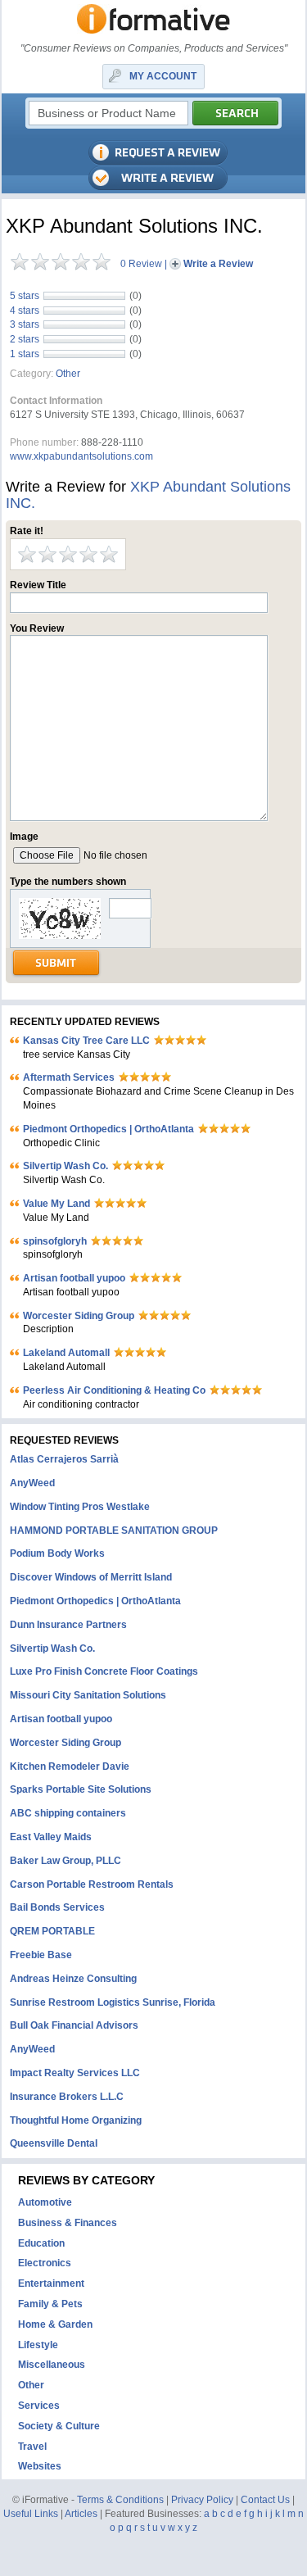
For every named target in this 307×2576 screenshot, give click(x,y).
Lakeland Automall (66, 1353)
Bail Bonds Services (57, 1907)
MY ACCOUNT (163, 76)
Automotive (45, 2202)
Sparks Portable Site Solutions (81, 1789)
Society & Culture (59, 2426)
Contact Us (265, 2500)
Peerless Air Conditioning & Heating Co (114, 1390)
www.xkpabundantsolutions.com (81, 456)
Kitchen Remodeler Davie (70, 1766)
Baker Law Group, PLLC (65, 1861)
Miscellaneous (52, 2365)
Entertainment (51, 2283)
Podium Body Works (57, 1553)
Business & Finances (68, 2223)
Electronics (45, 2263)
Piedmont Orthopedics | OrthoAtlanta (108, 1129)
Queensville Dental (54, 2143)
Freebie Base (41, 1955)
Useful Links (31, 2514)
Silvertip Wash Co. (65, 1166)
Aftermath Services (69, 1077)
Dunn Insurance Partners (68, 1625)
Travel (32, 2447)
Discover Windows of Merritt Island (91, 1577)
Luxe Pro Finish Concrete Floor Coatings (104, 1671)
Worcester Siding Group (79, 1316)
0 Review (141, 264)
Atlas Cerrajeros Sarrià (64, 1459)
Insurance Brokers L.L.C (67, 2097)
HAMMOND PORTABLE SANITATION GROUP (114, 1531)
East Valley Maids (51, 1837)
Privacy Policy (202, 2500)
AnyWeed (32, 1483)
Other (68, 374)
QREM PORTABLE (52, 1931)
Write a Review (218, 264)
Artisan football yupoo (74, 1278)
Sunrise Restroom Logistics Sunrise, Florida (113, 2002)
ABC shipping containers (68, 1813)
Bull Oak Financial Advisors (74, 2025)
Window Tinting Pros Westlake (80, 1507)
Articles (81, 2514)
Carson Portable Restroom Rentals (92, 1884)
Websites (40, 2466)
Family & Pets (50, 2304)
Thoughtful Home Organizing (76, 2120)
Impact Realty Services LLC (75, 2073)
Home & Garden (55, 2324)
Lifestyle (38, 2345)
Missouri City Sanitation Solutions (88, 1695)
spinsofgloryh (55, 1241)
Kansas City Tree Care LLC (86, 1041)
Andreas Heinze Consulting (73, 1979)
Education (41, 2243)
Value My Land (56, 1204)
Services (39, 2406)
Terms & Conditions (120, 2500)
